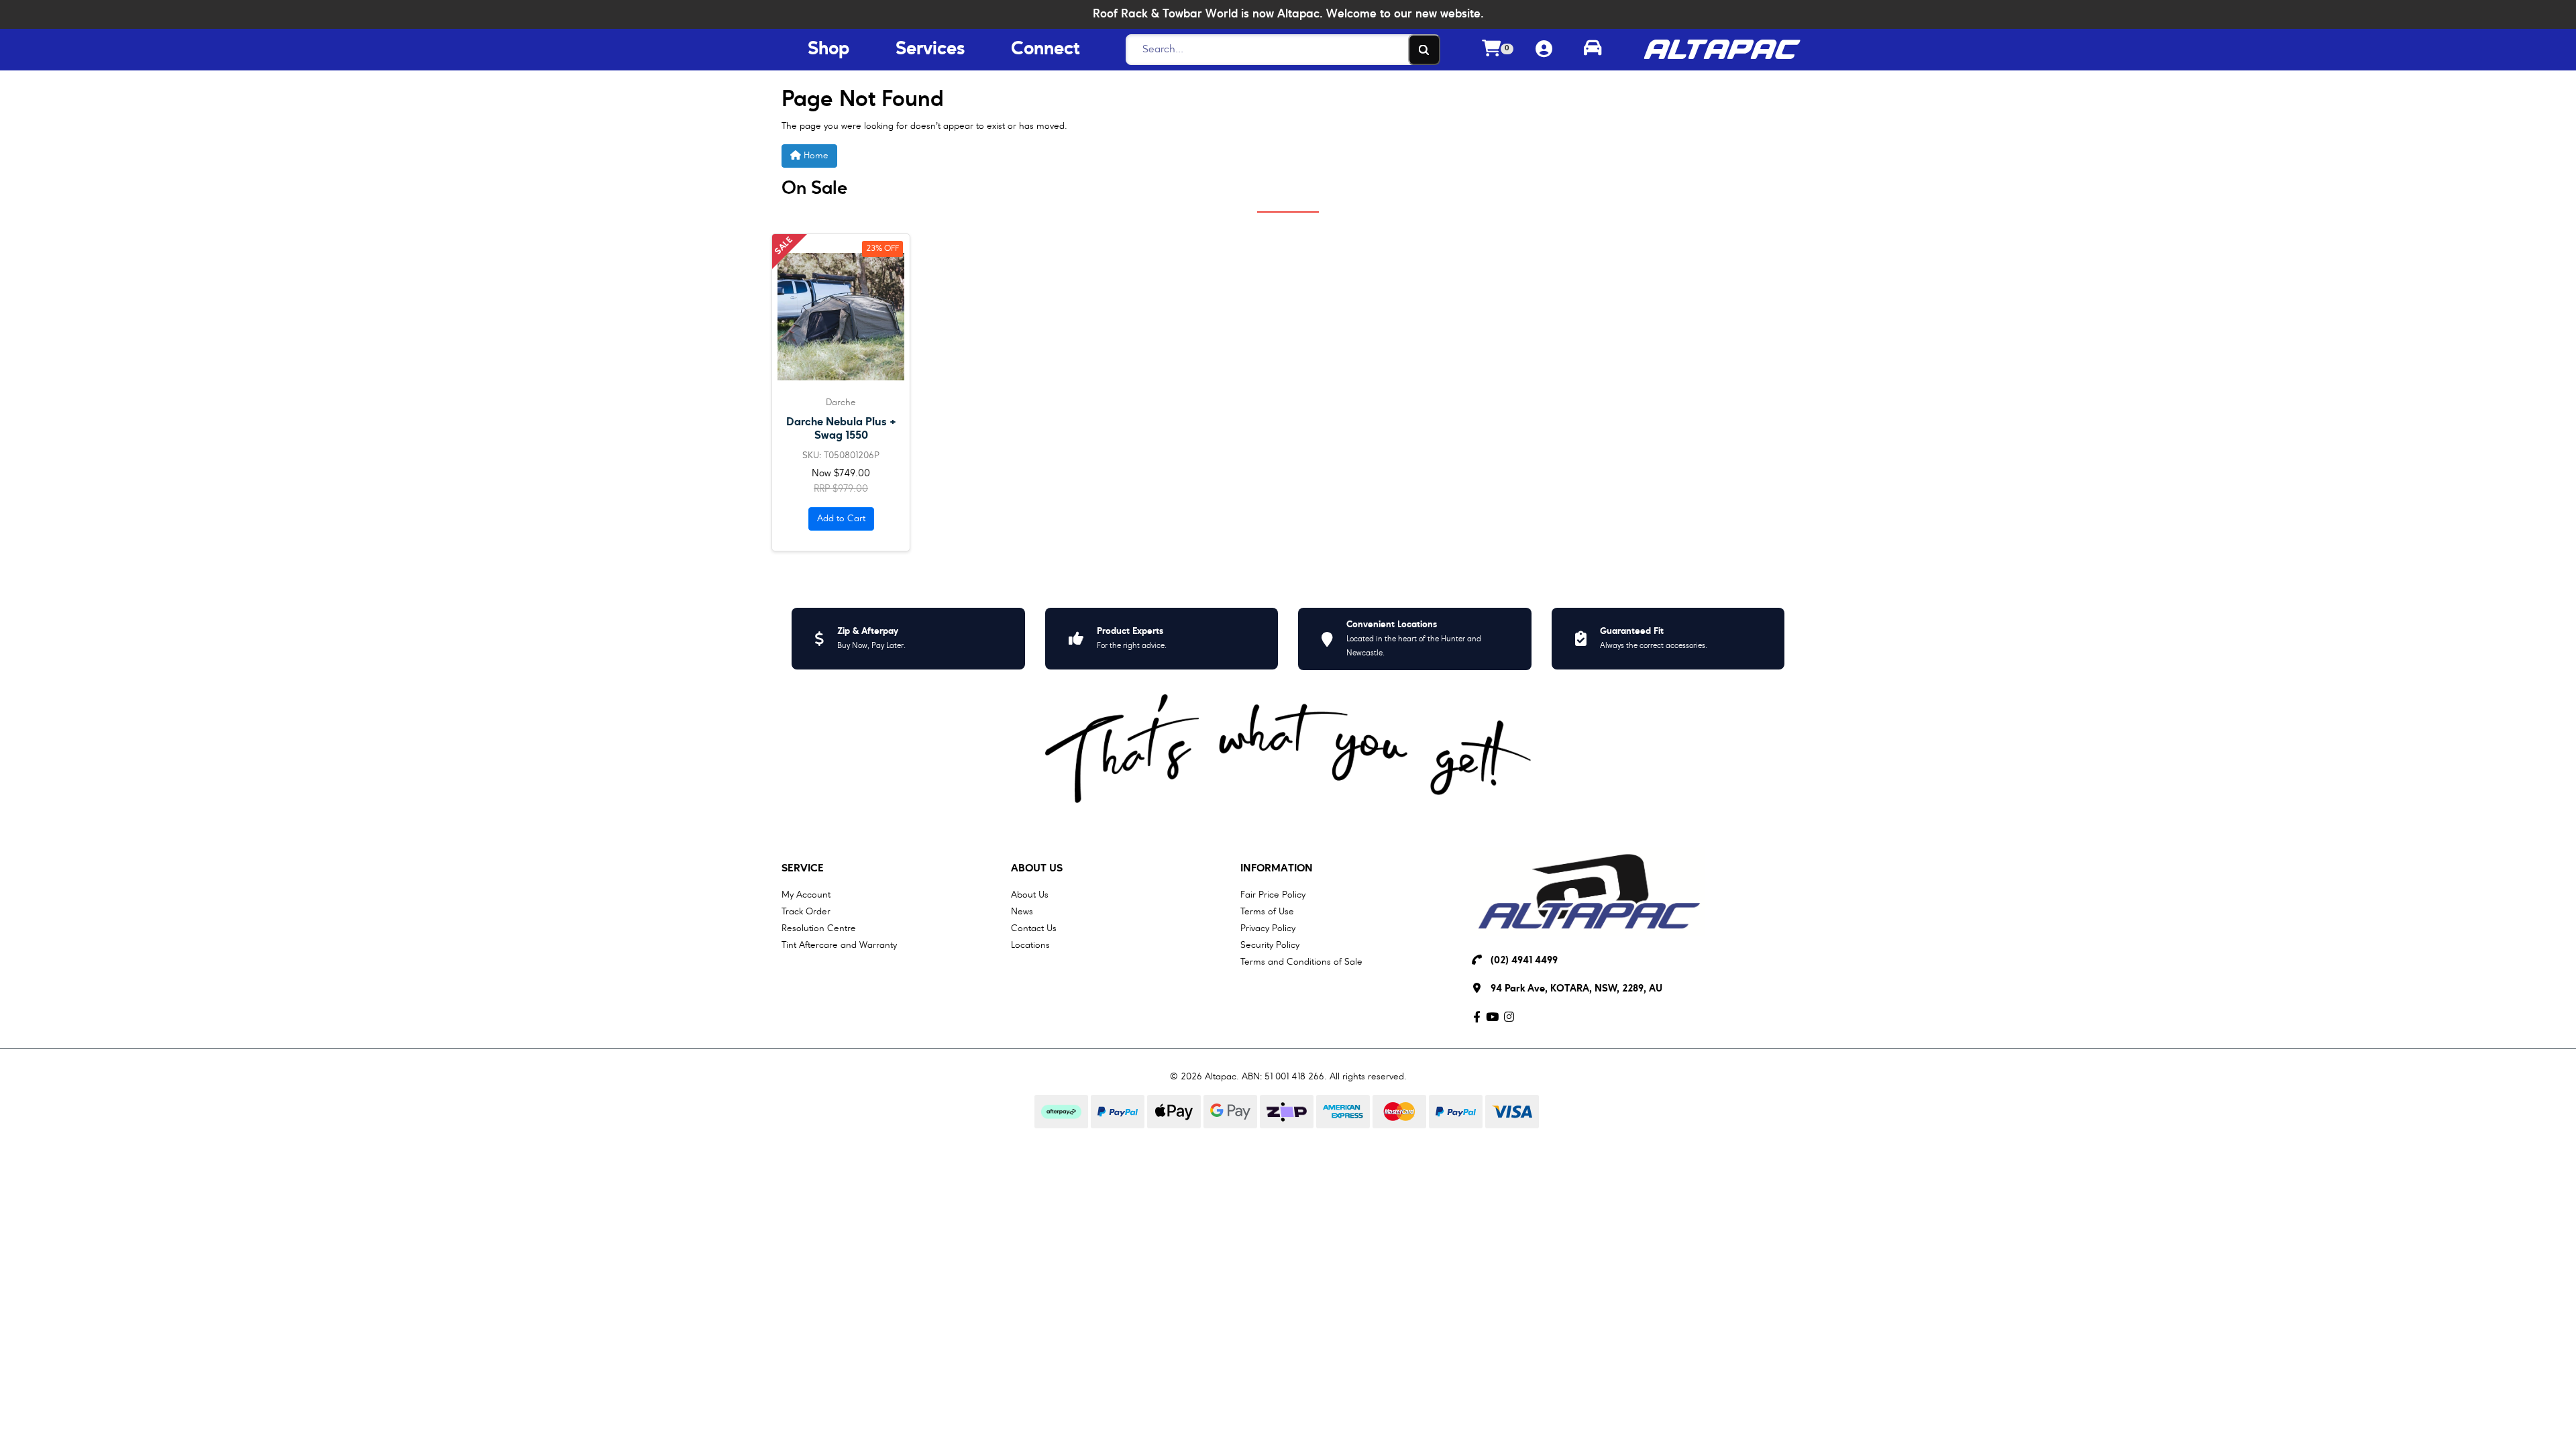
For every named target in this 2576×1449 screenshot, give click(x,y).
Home (815, 156)
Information (1277, 869)
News (1022, 912)
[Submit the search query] (1424, 50)
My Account (806, 895)
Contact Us (1034, 928)
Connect (1045, 50)
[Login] (1544, 50)
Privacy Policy (1268, 928)
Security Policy (1270, 945)
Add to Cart (841, 519)
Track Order (806, 912)
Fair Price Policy (1273, 895)
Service (803, 869)
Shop (828, 50)
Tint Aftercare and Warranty (839, 945)
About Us (1037, 869)
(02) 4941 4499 (1524, 961)
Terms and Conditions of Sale (1301, 962)
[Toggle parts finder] (1593, 50)
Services (930, 50)
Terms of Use (1267, 912)
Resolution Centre (819, 928)
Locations (1030, 945)
